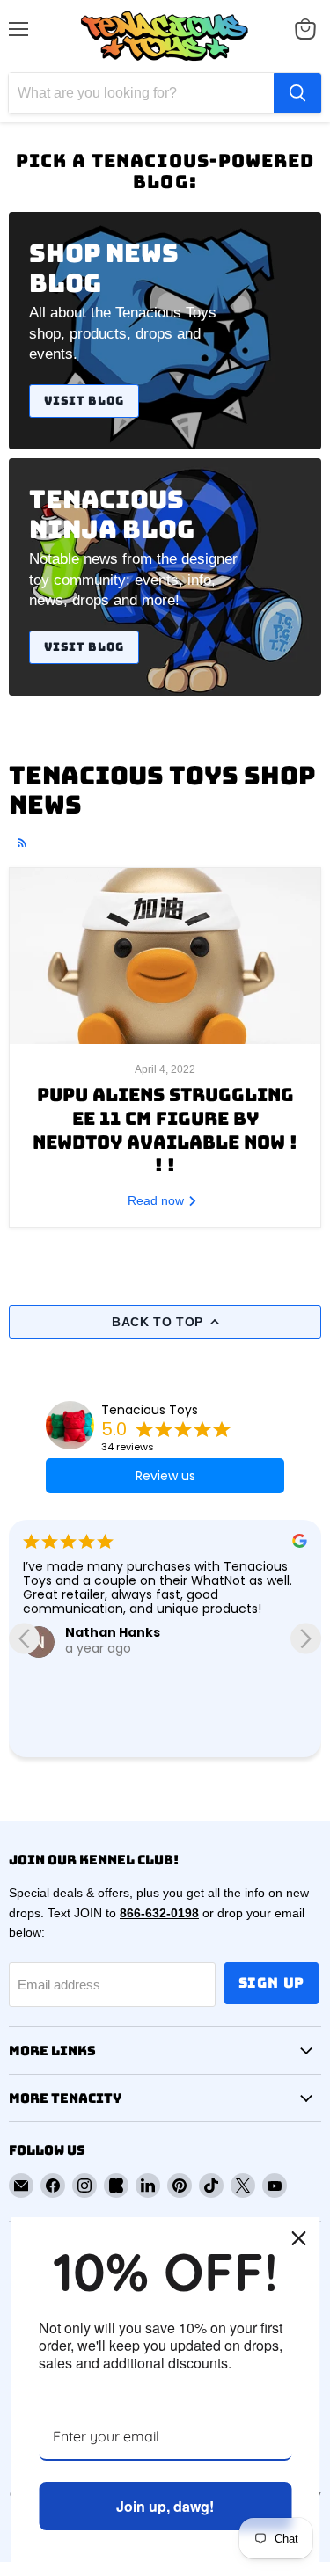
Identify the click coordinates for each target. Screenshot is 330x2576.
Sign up (272, 1983)
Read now (158, 1200)
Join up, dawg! (165, 2506)
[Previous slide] (24, 1638)
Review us (165, 1476)
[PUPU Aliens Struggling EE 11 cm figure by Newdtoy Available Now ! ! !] (165, 956)
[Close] (298, 2238)
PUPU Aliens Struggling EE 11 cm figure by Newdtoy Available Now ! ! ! (165, 1130)
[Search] (297, 93)
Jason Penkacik (121, 1662)
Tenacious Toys (150, 1410)
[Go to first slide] (306, 1638)
